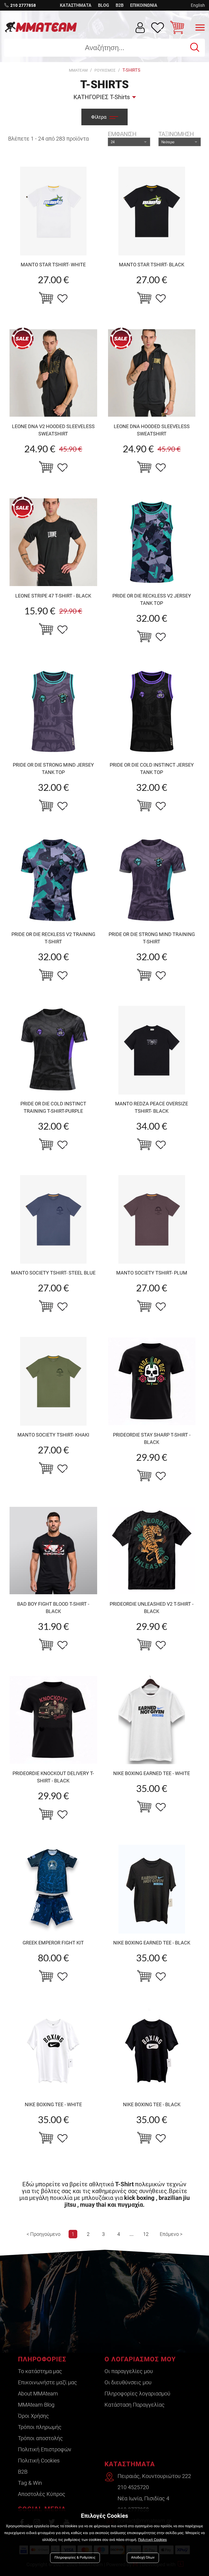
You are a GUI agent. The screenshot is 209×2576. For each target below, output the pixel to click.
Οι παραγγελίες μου (129, 2371)
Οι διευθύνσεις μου (128, 2382)
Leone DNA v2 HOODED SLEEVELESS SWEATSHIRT (53, 430)
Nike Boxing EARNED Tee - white (152, 1773)
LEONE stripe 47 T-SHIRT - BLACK (53, 596)
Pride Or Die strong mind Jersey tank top (53, 769)
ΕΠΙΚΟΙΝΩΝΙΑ (144, 5)
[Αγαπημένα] (158, 28)
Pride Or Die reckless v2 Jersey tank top (152, 599)
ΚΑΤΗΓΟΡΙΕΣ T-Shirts (102, 97)
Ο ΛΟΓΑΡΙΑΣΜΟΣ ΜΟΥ (140, 2359)
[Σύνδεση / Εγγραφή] (140, 28)
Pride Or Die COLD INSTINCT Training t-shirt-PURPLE (53, 1107)
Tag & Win (30, 2483)
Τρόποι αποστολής (40, 2438)
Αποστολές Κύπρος (42, 2494)
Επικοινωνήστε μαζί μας (47, 2382)
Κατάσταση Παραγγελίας (135, 2405)
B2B (120, 5)
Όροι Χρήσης (33, 2416)
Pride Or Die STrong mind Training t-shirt (152, 938)
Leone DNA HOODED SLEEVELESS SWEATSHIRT (152, 430)
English (198, 5)
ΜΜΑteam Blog (36, 2405)
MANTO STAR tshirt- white (53, 265)
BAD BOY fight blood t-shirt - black (53, 1608)
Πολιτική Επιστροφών (45, 2449)
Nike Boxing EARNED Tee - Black (152, 1943)
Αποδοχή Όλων (143, 2558)
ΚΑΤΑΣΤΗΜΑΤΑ (76, 5)
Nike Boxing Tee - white (53, 2104)
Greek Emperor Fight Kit (53, 1943)
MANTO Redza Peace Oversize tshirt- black (152, 1107)
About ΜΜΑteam (38, 2394)
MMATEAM (78, 70)
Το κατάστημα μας (40, 2371)
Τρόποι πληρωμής (40, 2427)
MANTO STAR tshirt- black (152, 265)
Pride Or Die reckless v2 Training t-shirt (53, 938)
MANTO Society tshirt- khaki (53, 1435)
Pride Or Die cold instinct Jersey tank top (152, 769)
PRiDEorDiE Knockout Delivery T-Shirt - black (53, 1777)
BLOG (104, 5)
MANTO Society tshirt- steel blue (53, 1273)
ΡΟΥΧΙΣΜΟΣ (105, 70)
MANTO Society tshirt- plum (152, 1273)
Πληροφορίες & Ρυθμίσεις (75, 2558)
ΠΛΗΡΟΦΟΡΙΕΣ (42, 2359)
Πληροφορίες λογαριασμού (137, 2394)
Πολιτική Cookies (39, 2461)
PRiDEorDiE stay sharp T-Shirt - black (152, 1438)
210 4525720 (133, 2487)
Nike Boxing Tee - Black (152, 2104)
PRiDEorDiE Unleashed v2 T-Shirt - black (152, 1608)
